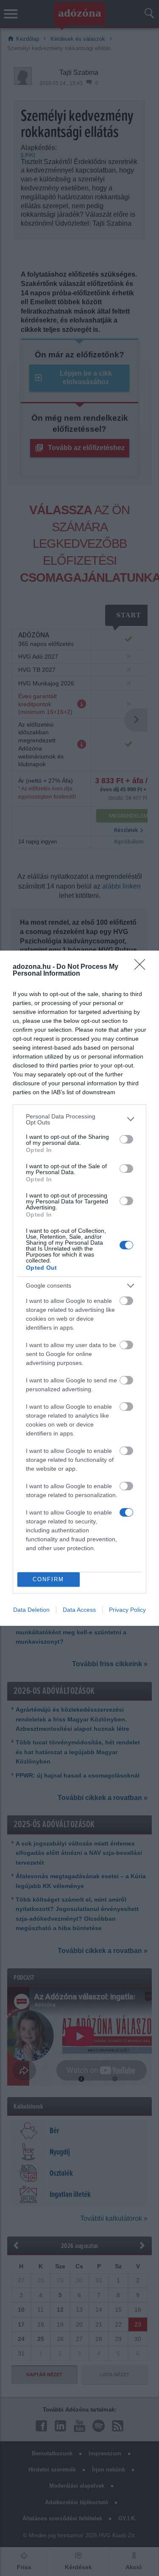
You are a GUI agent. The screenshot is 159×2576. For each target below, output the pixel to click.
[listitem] (79, 1119)
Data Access (79, 1610)
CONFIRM (48, 1579)
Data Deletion (31, 1610)
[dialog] (79, 1288)
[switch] (126, 1139)
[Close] (142, 967)
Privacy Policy (127, 1610)
